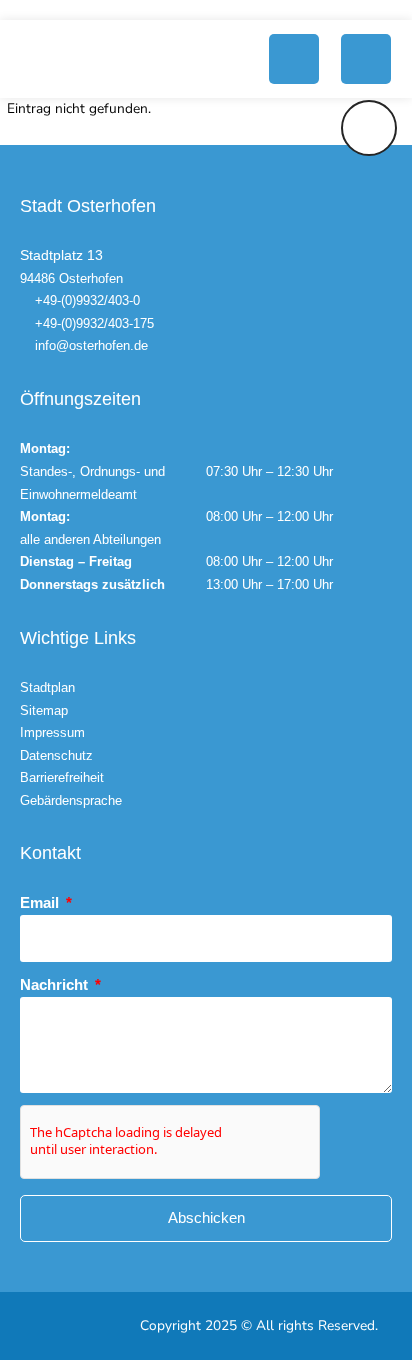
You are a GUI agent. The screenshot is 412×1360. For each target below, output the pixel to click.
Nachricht (56, 984)
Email (41, 902)
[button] (294, 59)
